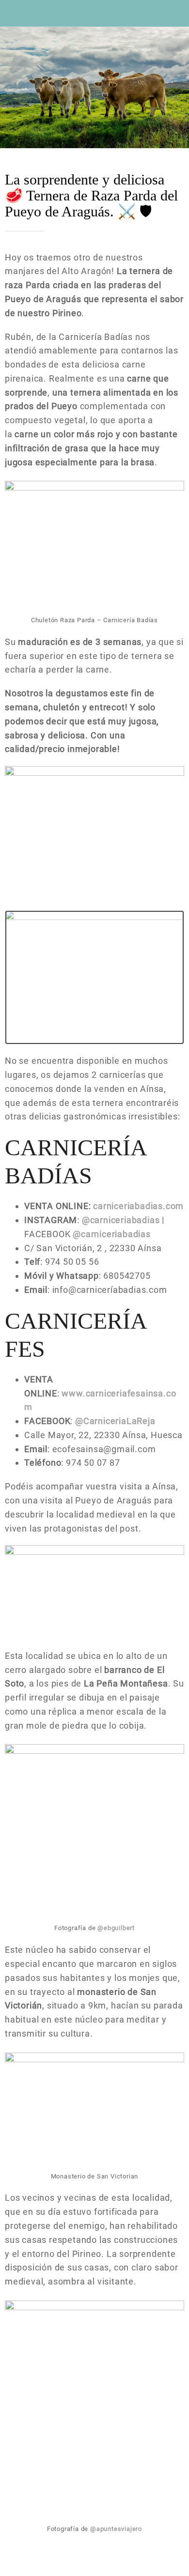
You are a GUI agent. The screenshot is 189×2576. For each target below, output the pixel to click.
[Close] (14, 14)
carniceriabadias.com (138, 1206)
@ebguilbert (116, 1928)
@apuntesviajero (116, 2529)
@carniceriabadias (122, 1220)
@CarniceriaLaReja (115, 1421)
